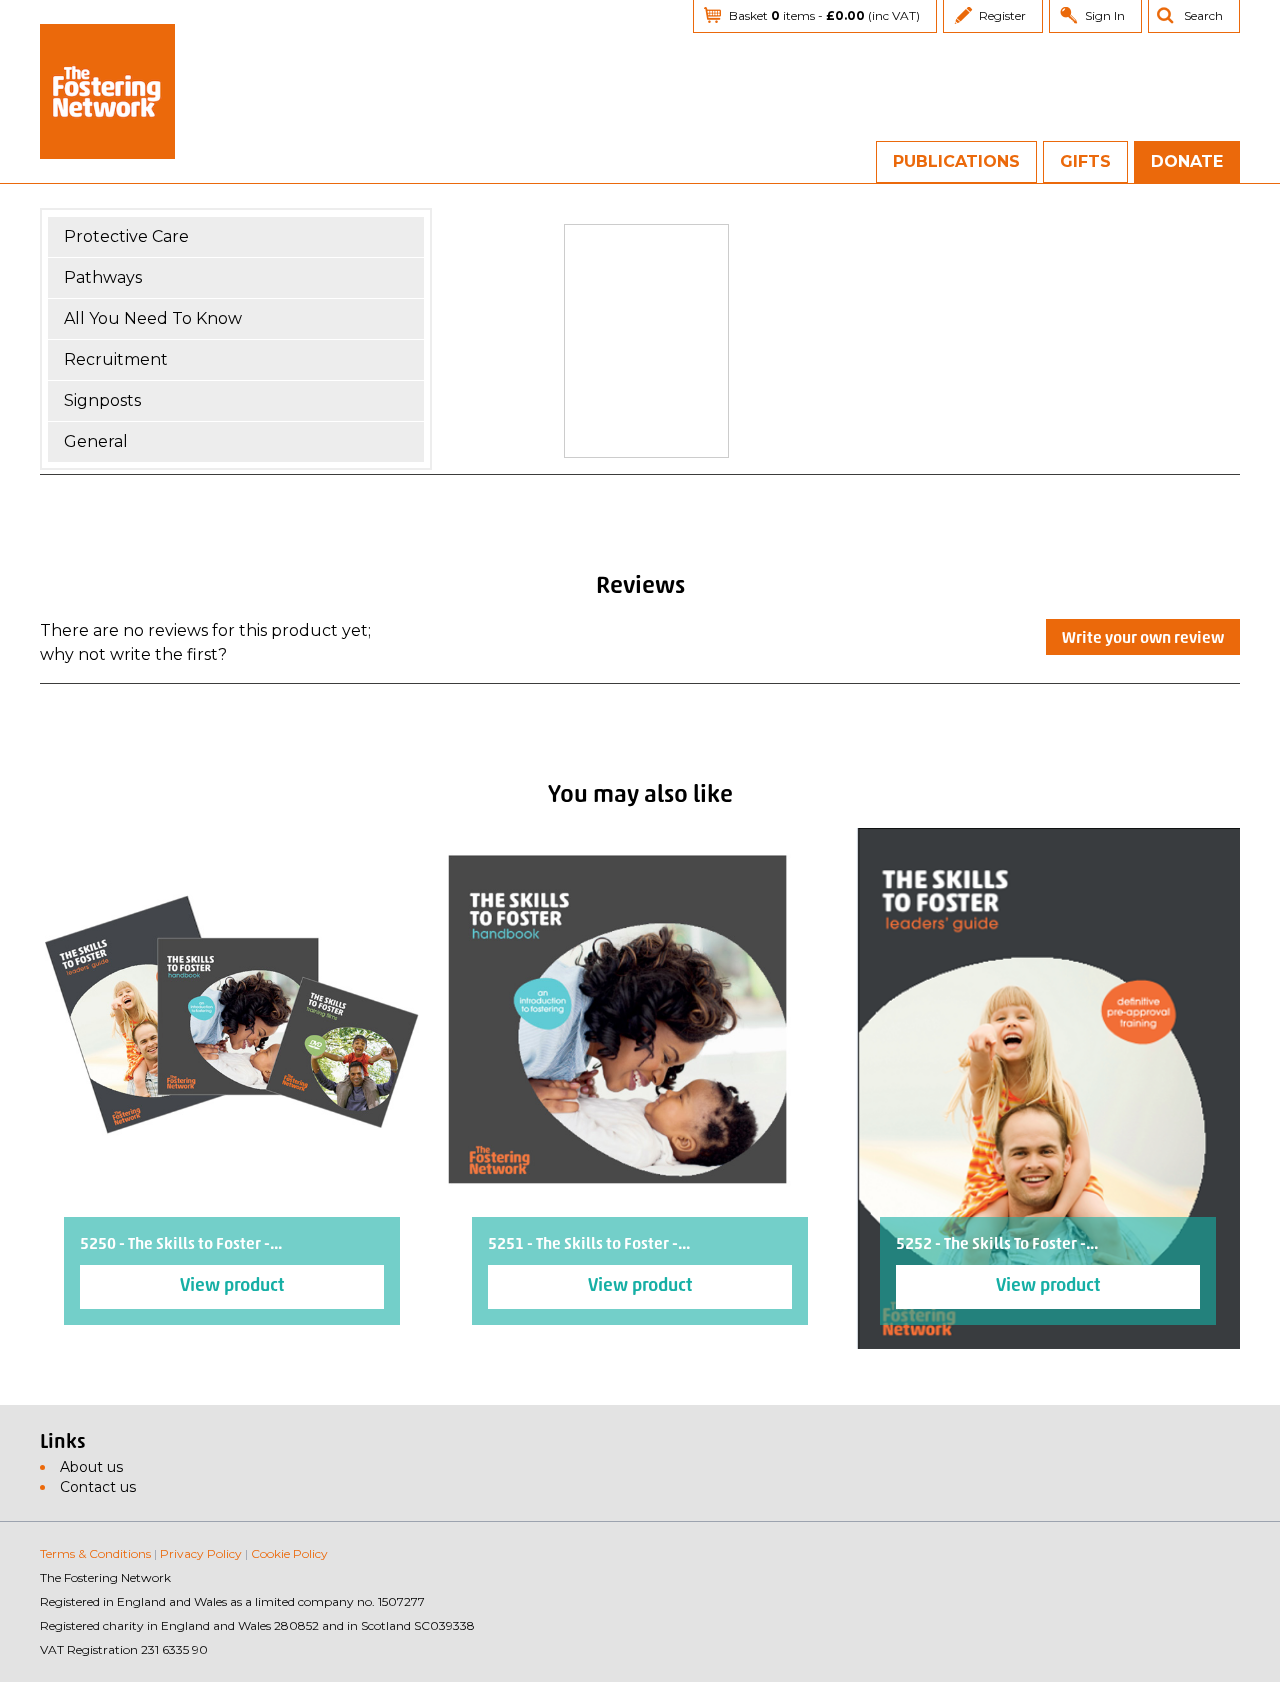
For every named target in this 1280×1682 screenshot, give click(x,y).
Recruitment (116, 359)
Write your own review (1143, 639)
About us (91, 1467)
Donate (1187, 161)
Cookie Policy (289, 1553)
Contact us (98, 1487)
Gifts (1085, 161)
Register (1002, 15)
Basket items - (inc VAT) (824, 15)
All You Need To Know (153, 318)
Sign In (1105, 15)
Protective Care (126, 236)
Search (1203, 15)
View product (232, 1287)
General (96, 441)
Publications (956, 161)
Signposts (102, 400)
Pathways (103, 277)
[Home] (107, 91)
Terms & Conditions (95, 1553)
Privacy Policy (201, 1553)
